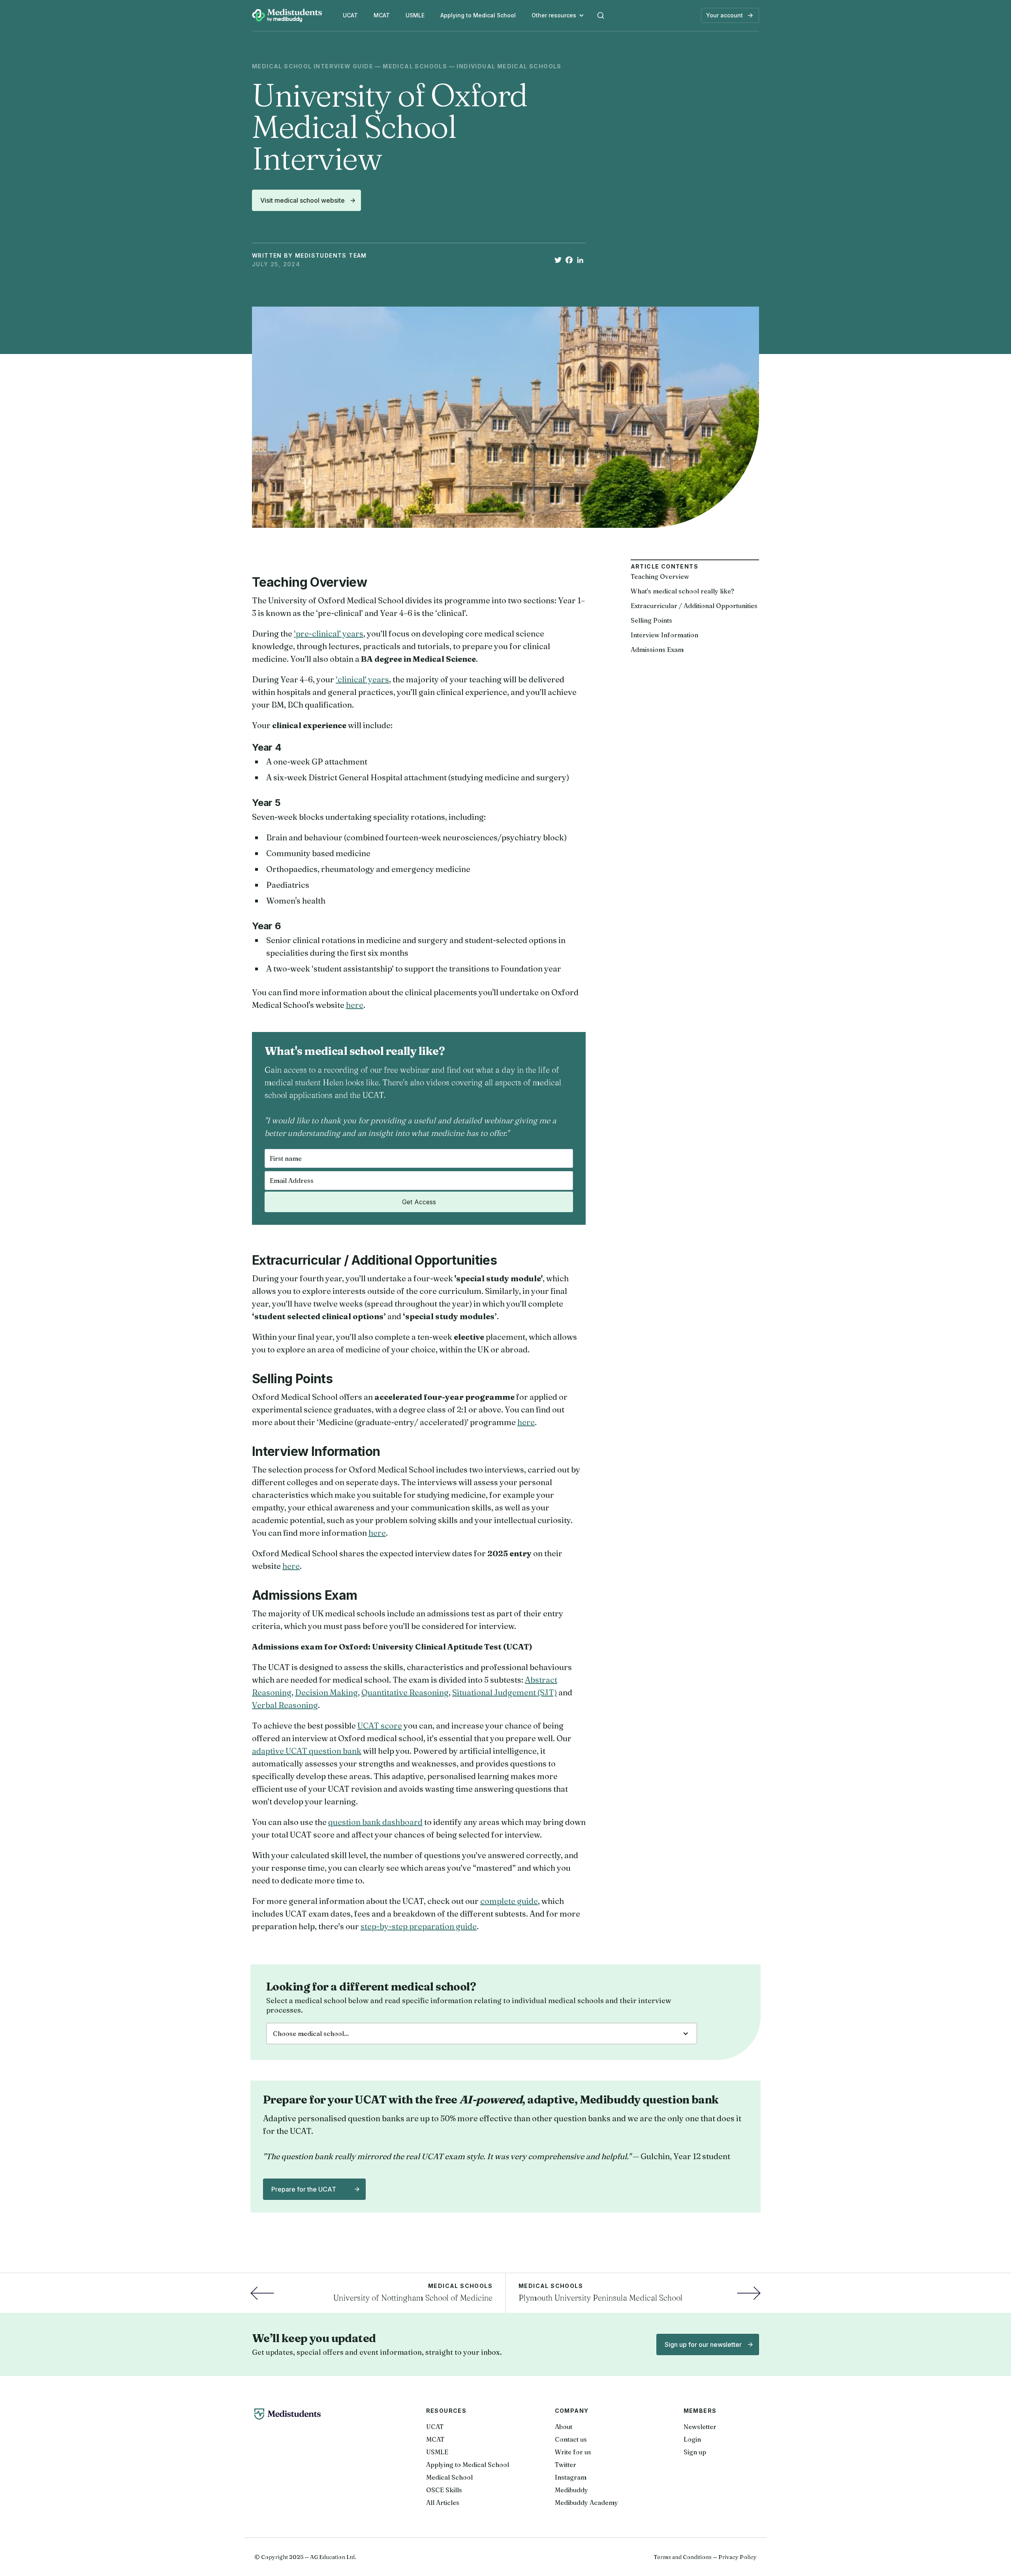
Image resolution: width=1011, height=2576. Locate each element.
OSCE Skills (444, 2490)
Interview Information (664, 635)
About (564, 2427)
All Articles (443, 2503)
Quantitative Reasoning (405, 1692)
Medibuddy (571, 2490)
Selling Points (651, 620)
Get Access (419, 1202)
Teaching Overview (660, 576)
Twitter (566, 2465)
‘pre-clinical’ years (329, 634)
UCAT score (380, 1726)
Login (692, 2439)
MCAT (382, 15)
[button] (558, 15)
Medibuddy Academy (586, 2503)
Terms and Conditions (683, 2557)
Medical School (449, 2477)
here (355, 1005)
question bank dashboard (375, 1822)
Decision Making (326, 1692)
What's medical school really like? (682, 591)
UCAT (350, 15)
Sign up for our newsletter (703, 2344)
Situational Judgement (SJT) (505, 1692)
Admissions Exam (657, 650)
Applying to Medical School (478, 15)
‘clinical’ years (362, 679)
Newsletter (700, 2427)
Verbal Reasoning (285, 1705)
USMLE (415, 15)
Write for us (573, 2452)
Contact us (571, 2439)
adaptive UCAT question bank (307, 1751)
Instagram (571, 2477)
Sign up (695, 2452)
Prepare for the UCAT (304, 2189)
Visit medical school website (303, 200)
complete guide (509, 1901)
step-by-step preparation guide (419, 1926)
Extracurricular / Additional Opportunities (694, 606)
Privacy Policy (738, 2557)
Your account (724, 15)
